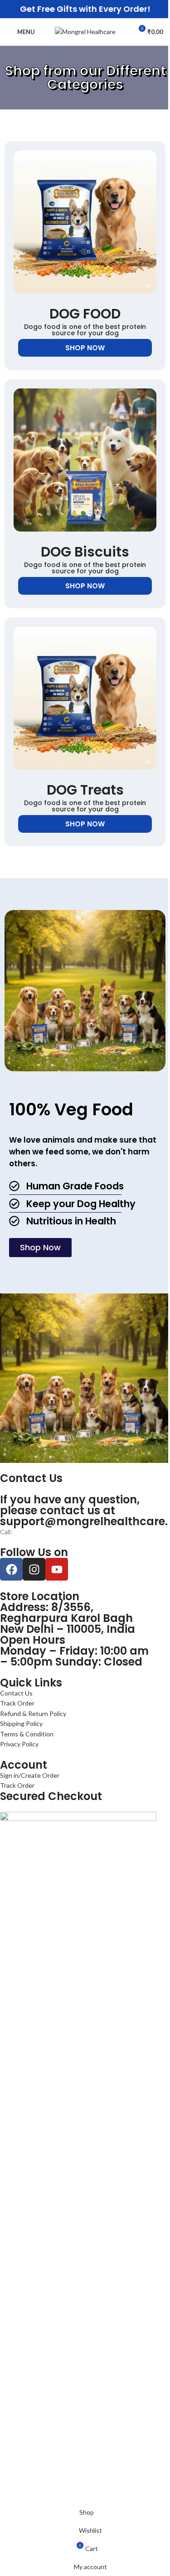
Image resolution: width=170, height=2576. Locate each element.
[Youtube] (57, 1569)
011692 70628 (33, 1532)
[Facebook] (11, 1569)
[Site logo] (85, 31)
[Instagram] (34, 1569)
